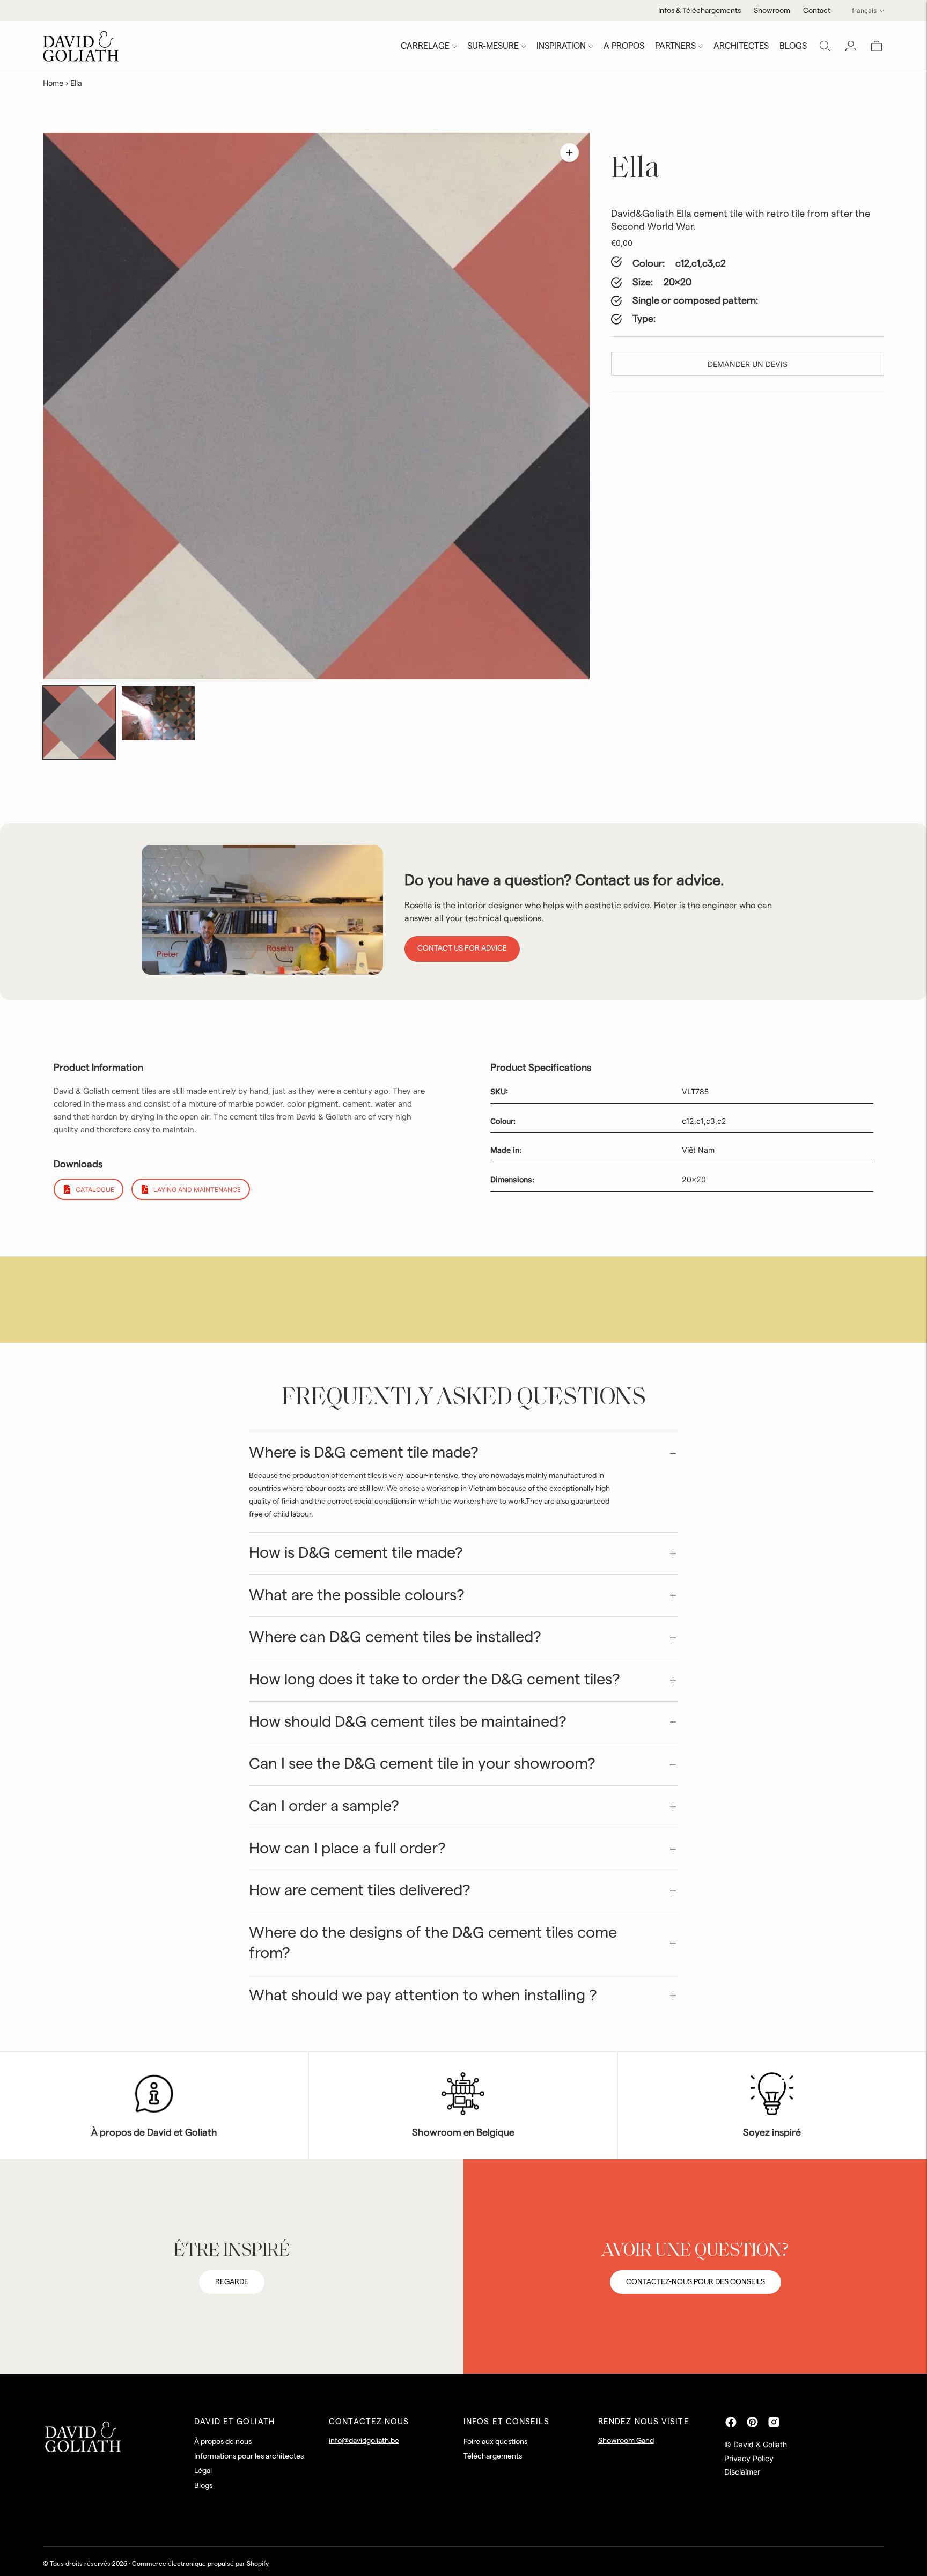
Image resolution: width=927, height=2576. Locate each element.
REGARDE (232, 2282)
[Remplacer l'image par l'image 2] (158, 713)
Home (53, 83)
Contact (817, 11)
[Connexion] (851, 46)
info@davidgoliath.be (364, 2441)
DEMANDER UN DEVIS (748, 364)
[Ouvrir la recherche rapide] (825, 46)
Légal (203, 2471)
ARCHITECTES (741, 46)
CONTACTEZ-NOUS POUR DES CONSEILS (696, 2282)
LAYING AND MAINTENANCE (197, 1190)
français (864, 10)
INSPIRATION (561, 46)
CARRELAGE (425, 46)
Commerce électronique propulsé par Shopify (200, 2564)
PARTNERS (675, 46)
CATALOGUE (95, 1190)
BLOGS (793, 46)
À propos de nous (223, 2442)
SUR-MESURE (493, 46)
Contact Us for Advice (462, 948)
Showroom (772, 11)
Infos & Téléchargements (700, 11)
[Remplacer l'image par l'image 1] (79, 722)
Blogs (203, 2486)
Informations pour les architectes (249, 2456)
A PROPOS (624, 46)
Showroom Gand (626, 2441)
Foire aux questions (495, 2442)
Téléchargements (493, 2456)
